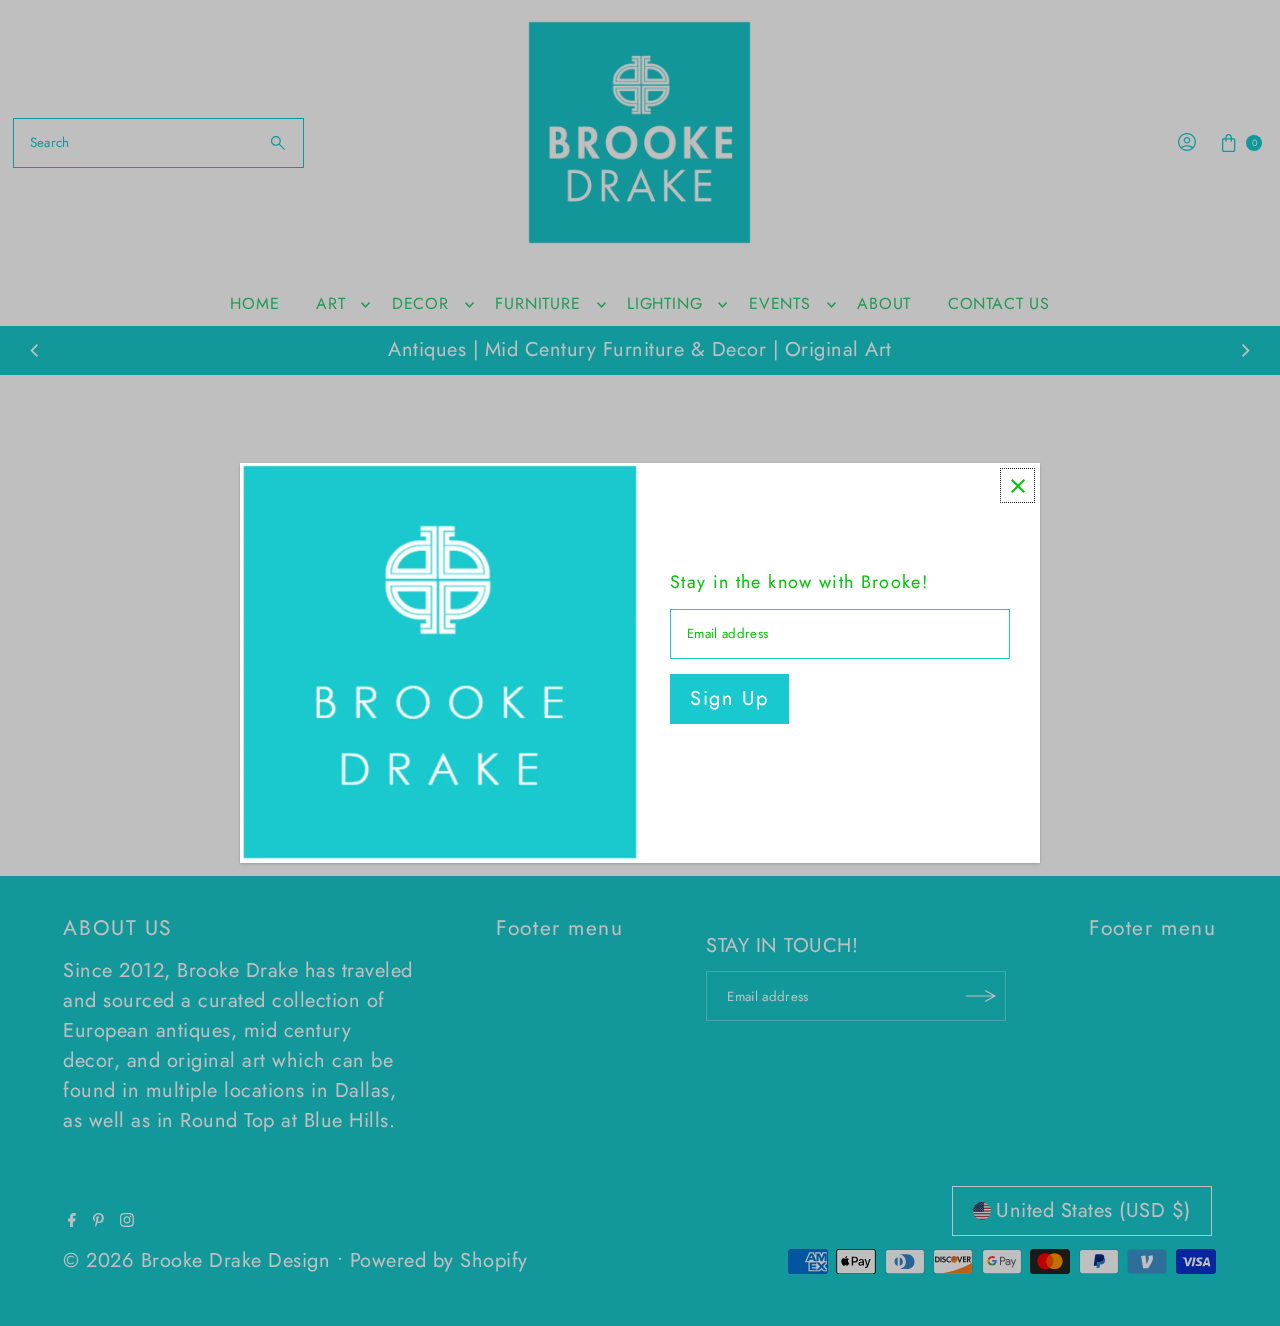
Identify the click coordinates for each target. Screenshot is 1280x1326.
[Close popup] (1017, 485)
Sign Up (729, 698)
